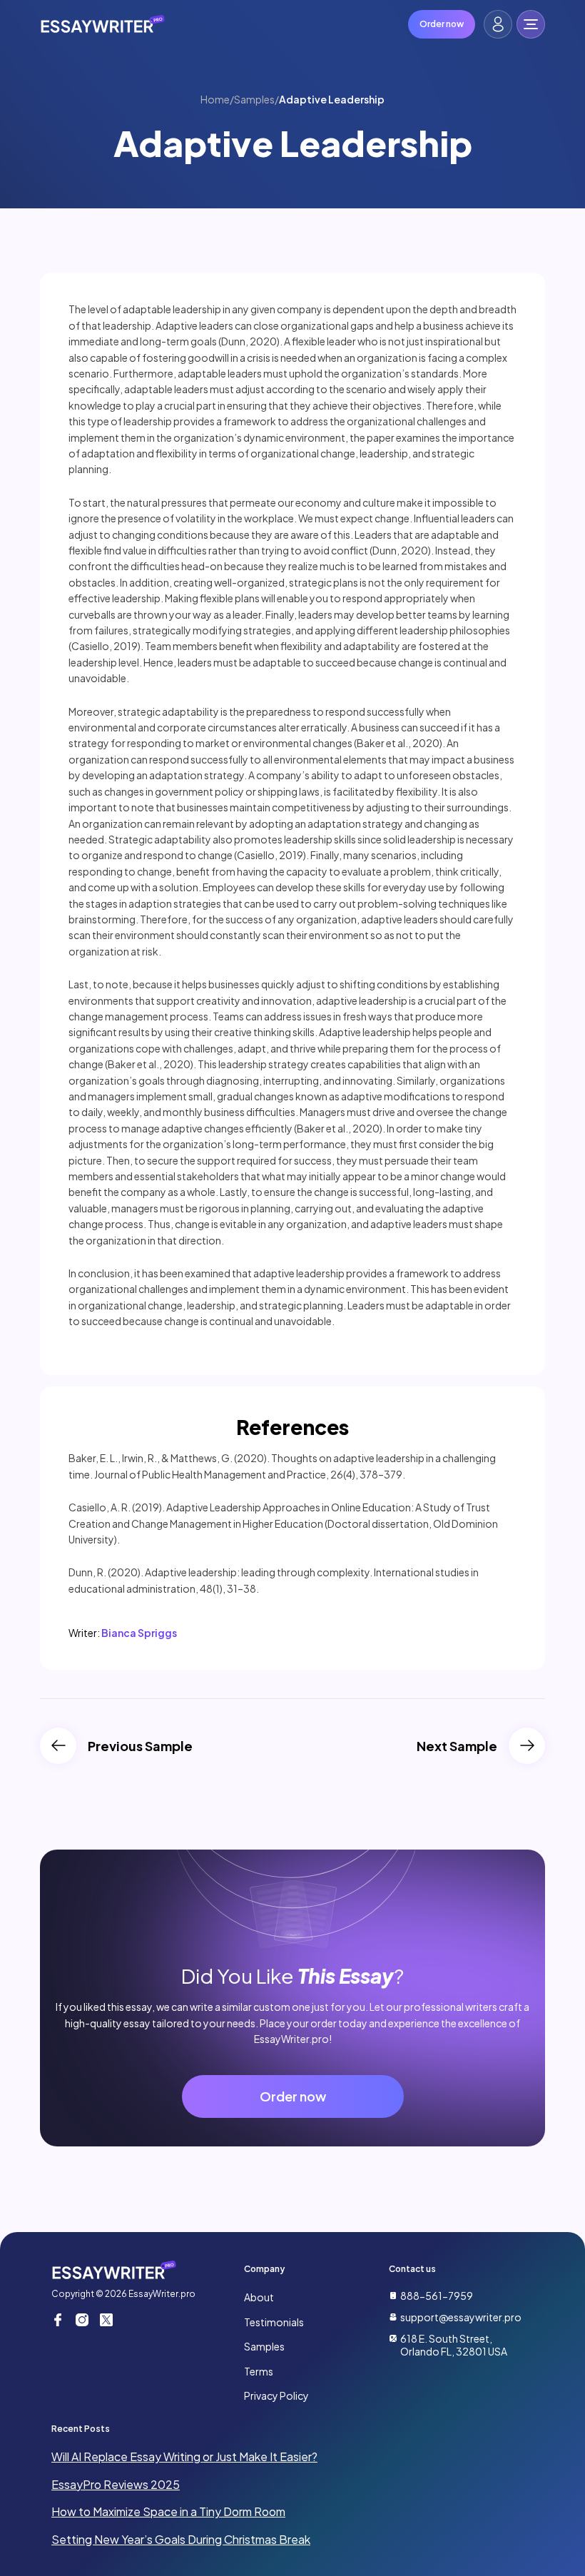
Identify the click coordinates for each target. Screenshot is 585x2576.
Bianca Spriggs (139, 1633)
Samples (254, 99)
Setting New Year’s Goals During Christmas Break (181, 2539)
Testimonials (274, 2322)
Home (215, 99)
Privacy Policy (276, 2395)
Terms (259, 2371)
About (259, 2297)
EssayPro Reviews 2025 (116, 2484)
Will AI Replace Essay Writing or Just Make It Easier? (184, 2456)
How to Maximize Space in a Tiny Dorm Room (168, 2511)
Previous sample (140, 1746)
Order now (442, 24)
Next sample (457, 1746)
